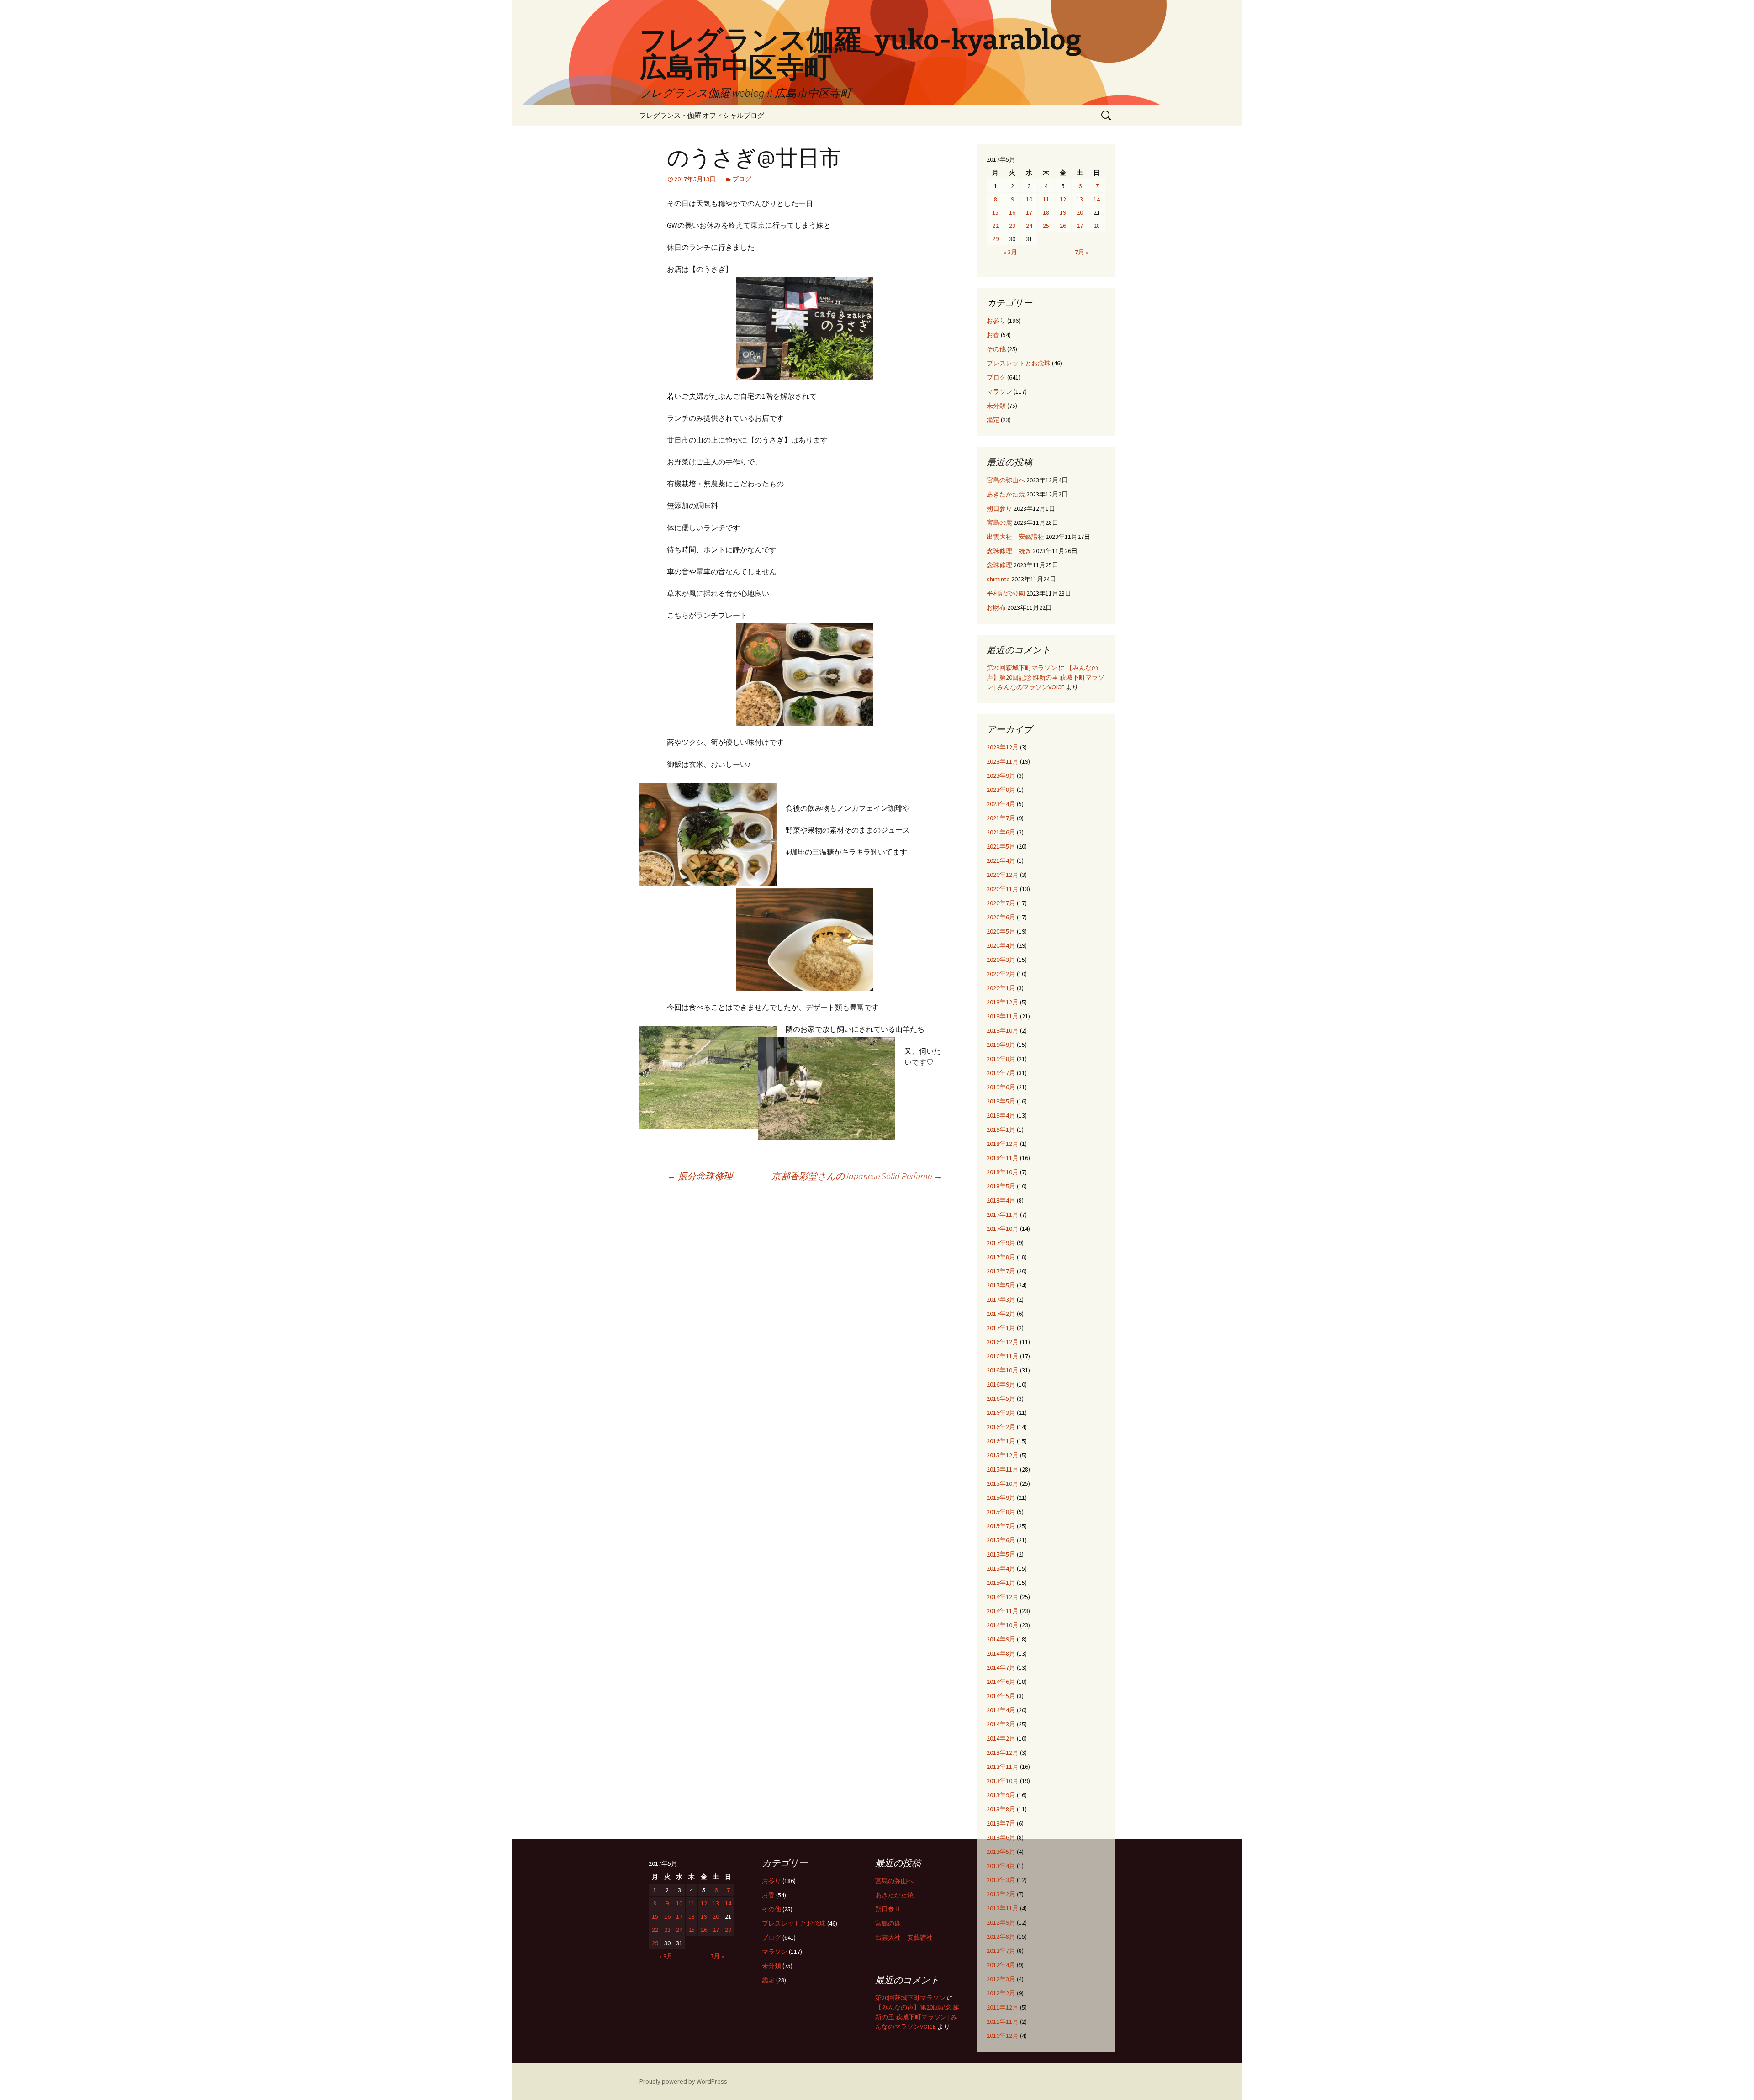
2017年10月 (1003, 1229)
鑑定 (993, 420)
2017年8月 (1001, 1257)
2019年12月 (1003, 1002)
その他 (996, 349)
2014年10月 (1003, 1625)
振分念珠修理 (700, 1176)
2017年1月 (1001, 1328)
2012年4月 (1001, 1965)
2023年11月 (1003, 761)
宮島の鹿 (999, 522)
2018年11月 (1003, 1158)
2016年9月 (1001, 1384)
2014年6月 (1001, 1682)
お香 (993, 335)
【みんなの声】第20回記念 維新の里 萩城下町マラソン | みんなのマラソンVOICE (1046, 677)
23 (1012, 226)
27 (1080, 226)
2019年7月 (1001, 1073)
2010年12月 (1003, 2036)
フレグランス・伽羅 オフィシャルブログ (702, 115)
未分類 (996, 406)
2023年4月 (1001, 804)
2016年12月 (1003, 1342)
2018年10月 (1003, 1172)
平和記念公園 (1006, 593)
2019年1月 (1001, 1129)
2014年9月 (1001, 1639)
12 (1063, 199)
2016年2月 (1001, 1427)
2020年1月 (1001, 988)
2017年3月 (1001, 1299)
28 (1097, 226)
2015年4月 (1001, 1568)
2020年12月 (1003, 875)
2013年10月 (1003, 1781)
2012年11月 (1003, 1908)
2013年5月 (1001, 1852)
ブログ (742, 179)
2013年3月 (1001, 1880)
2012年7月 (1001, 1951)
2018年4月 (1001, 1200)
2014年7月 (1001, 1667)
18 (1046, 212)
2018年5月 (1001, 1186)
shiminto (998, 579)
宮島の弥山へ (1006, 480)
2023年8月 (1001, 790)
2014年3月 (1001, 1724)
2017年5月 (1001, 1285)
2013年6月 (1001, 1837)
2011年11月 (1003, 2021)
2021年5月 (1001, 846)
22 (995, 226)
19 (1063, 212)
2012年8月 (1001, 1936)
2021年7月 (1001, 818)
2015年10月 (1003, 1483)
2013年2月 (1001, 1894)
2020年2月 (1001, 974)
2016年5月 (1001, 1398)
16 (1012, 212)
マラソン (999, 391)
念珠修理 (999, 565)
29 (995, 239)
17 (1029, 212)
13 (1080, 199)
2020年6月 (1001, 917)
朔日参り (999, 508)
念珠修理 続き (1009, 551)
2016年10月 (1003, 1370)
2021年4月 (1001, 860)
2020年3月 (1001, 960)
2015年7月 (1001, 1526)
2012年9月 (1001, 1922)
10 (1029, 199)
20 (1080, 212)
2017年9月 (1001, 1243)
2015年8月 (1001, 1512)
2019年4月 (1001, 1115)
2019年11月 (1003, 1016)
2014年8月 (1001, 1653)
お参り (996, 321)
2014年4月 (1001, 1710)
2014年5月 (1001, 1696)
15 (995, 212)
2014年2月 (1001, 1738)
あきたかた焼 (1006, 494)
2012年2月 (1001, 1993)
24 (1029, 226)
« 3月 (1010, 252)
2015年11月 (1003, 1469)
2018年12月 (1003, 1144)
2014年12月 (1003, 1597)
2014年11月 (1003, 1611)
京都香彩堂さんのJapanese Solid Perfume (857, 1176)
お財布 (996, 607)
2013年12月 (1003, 1752)
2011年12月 (1003, 2007)
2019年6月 (1001, 1087)
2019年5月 (1001, 1101)
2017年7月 (1001, 1271)
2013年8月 (1001, 1809)
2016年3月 (1001, 1413)
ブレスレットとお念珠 (1019, 363)
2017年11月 (1003, 1214)
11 (1046, 199)
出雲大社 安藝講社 (1015, 537)
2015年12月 (1003, 1455)
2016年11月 (1003, 1356)
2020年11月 (1003, 889)
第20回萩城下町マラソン (1022, 668)
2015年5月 (1001, 1554)
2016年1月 (1001, 1441)
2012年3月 (1001, 1979)
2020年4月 (1001, 945)
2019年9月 (1001, 1045)
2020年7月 (1001, 903)
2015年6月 (1001, 1540)
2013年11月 (1003, 1767)
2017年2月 (1001, 1314)
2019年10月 (1003, 1030)
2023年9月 (1001, 776)
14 (1097, 199)
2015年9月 (1001, 1498)
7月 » (1082, 252)
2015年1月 (1001, 1583)
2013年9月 (1001, 1795)
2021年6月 (1001, 832)
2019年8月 (1001, 1059)
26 (1063, 226)
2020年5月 (1001, 931)
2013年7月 (1001, 1823)
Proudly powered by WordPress (683, 2081)
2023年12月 (1003, 747)
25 (1046, 226)
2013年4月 (1001, 1866)
